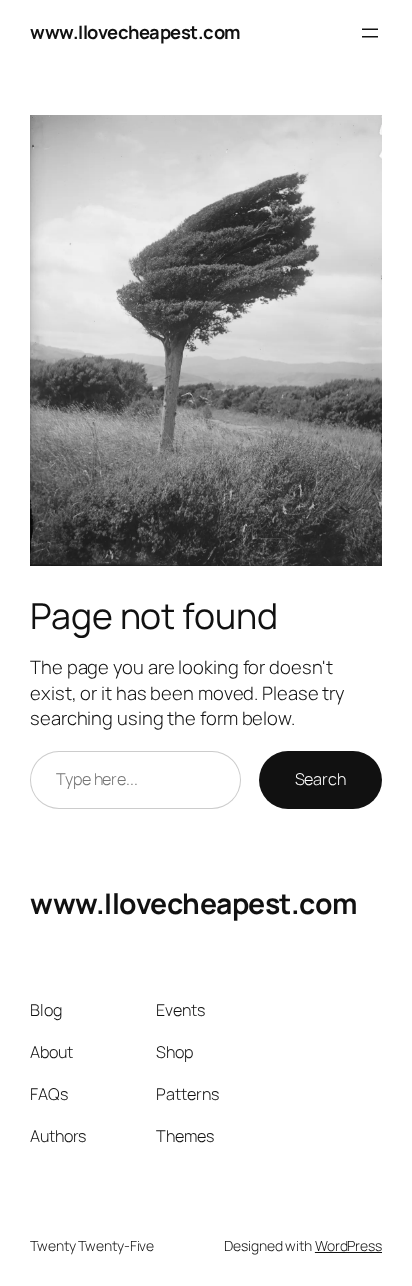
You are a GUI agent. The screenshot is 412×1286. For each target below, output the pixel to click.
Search (320, 779)
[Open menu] (370, 33)
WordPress (348, 1245)
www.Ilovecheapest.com (135, 32)
